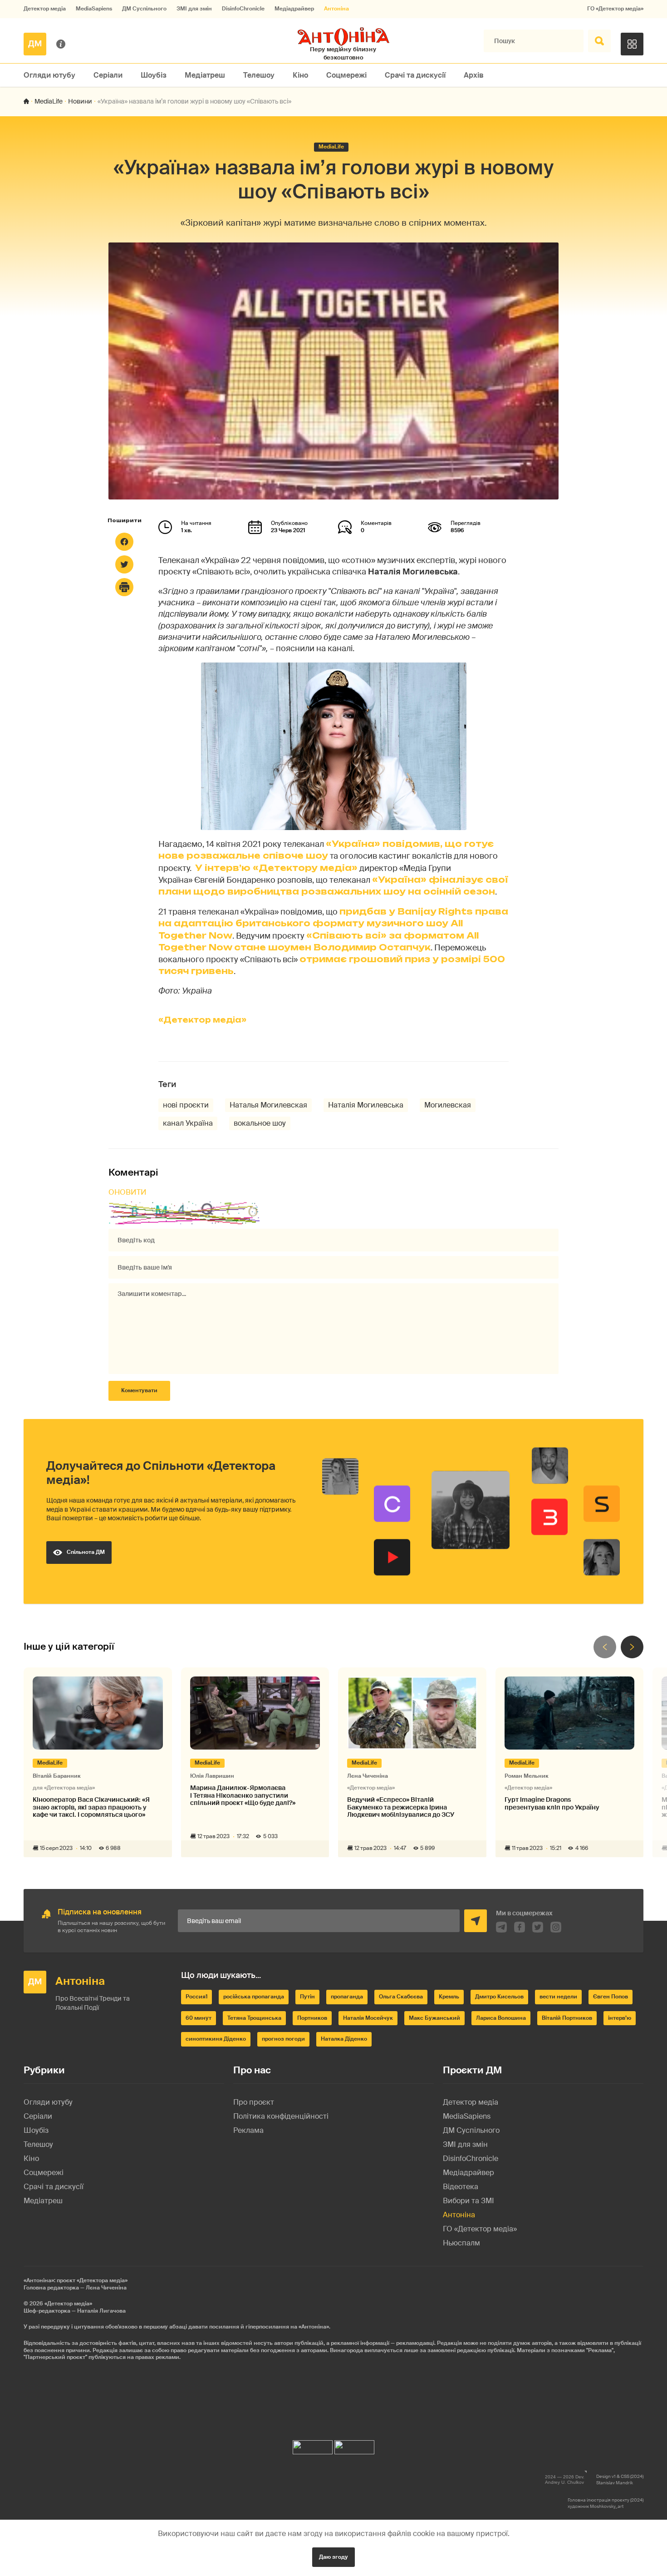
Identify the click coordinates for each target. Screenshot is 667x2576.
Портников (312, 2018)
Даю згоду (333, 2557)
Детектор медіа (45, 9)
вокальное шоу (260, 1123)
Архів (474, 75)
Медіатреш (205, 75)
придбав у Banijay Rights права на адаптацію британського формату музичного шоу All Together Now (333, 923)
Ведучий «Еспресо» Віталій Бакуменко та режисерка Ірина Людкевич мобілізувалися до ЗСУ (401, 1807)
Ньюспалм (461, 2243)
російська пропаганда (254, 1997)
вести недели (558, 1997)
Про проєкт (254, 2102)
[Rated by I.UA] (313, 2445)
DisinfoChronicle (243, 9)
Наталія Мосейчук (368, 2018)
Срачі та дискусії (415, 75)
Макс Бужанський (434, 2018)
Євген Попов (611, 1997)
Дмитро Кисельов (499, 1997)
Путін (307, 1997)
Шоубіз (154, 75)
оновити (128, 1192)
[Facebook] (124, 542)
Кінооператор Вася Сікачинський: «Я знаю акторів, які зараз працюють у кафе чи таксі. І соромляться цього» (91, 1807)
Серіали (108, 75)
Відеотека (461, 2187)
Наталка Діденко (344, 2039)
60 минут (199, 2018)
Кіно (300, 75)
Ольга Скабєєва (401, 1997)
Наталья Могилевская (268, 1105)
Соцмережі (346, 75)
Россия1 (196, 1997)
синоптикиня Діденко (216, 2039)
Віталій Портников (567, 2018)
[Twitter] (124, 564)
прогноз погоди (283, 2039)
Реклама (248, 2130)
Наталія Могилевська (366, 1105)
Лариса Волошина (501, 2018)
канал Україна (188, 1123)
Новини (80, 101)
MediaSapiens (94, 9)
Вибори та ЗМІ (468, 2201)
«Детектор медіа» (202, 1020)
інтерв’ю (620, 2018)
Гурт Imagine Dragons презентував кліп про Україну (552, 1804)
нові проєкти (186, 1105)
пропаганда (347, 1997)
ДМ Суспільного (144, 9)
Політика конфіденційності (281, 2116)
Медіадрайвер (294, 9)
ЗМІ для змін (194, 9)
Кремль (449, 1997)
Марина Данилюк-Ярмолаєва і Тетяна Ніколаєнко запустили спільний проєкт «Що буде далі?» (243, 1795)
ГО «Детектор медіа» (615, 9)
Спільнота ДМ (86, 1552)
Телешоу (259, 75)
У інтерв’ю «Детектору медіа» (276, 868)
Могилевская (448, 1105)
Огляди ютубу (49, 75)
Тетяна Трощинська (254, 2018)
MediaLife (49, 101)
